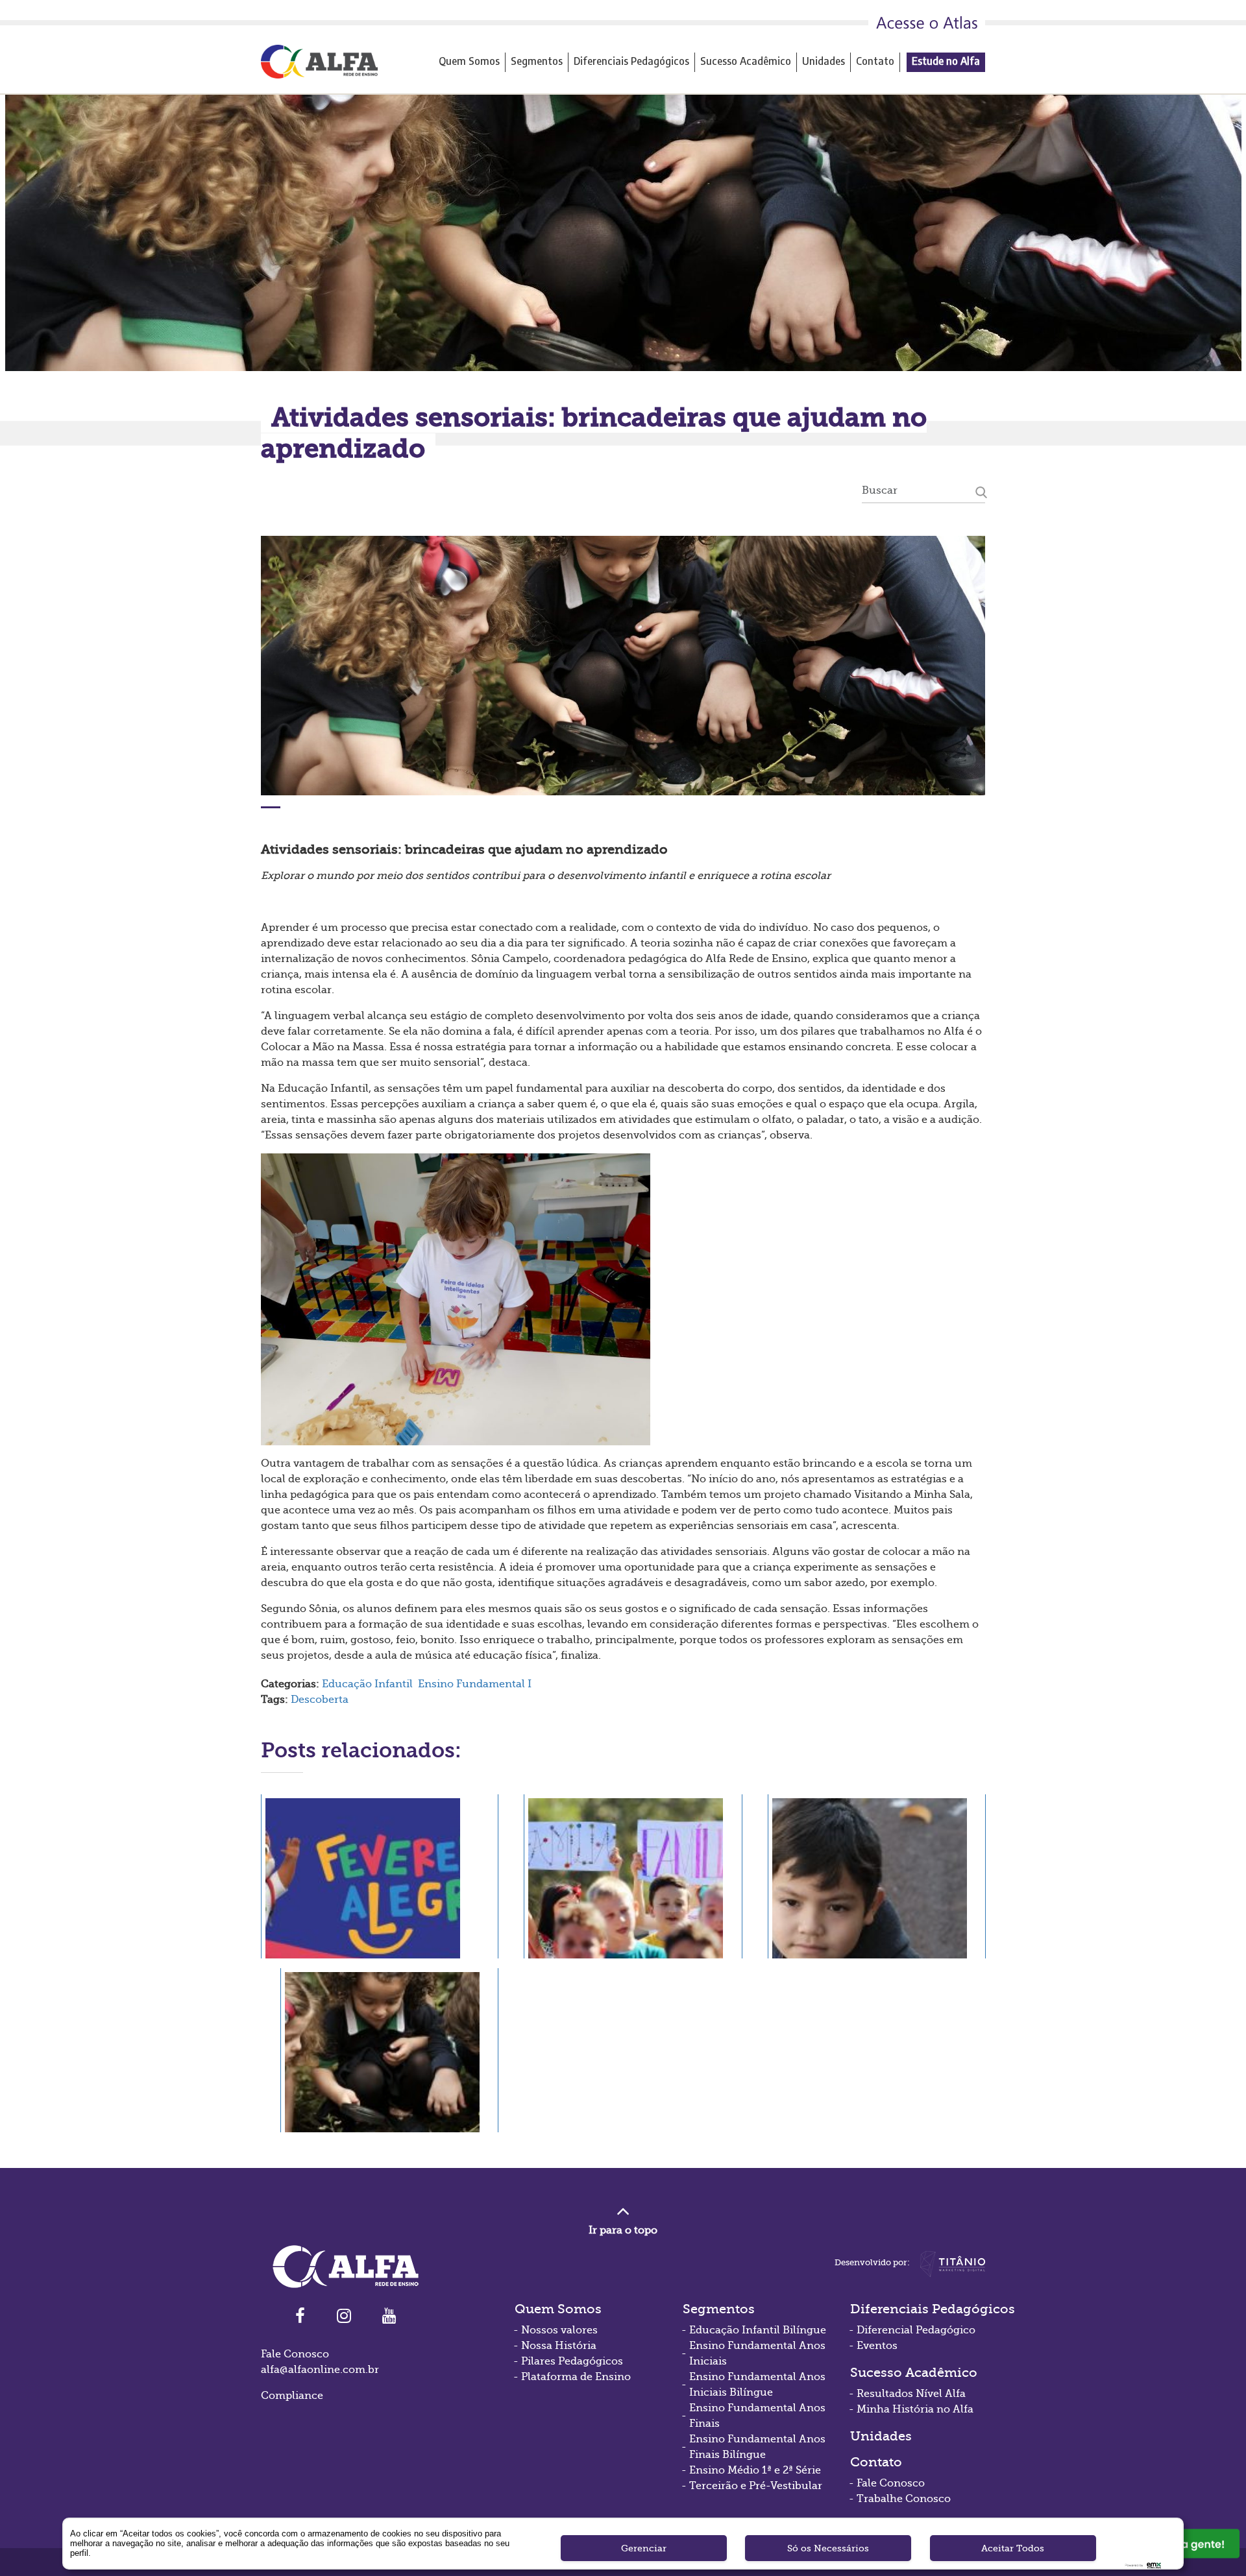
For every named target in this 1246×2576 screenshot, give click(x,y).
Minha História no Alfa (915, 2409)
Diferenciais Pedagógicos (631, 61)
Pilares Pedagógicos (572, 2361)
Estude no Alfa (946, 61)
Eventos (877, 2346)
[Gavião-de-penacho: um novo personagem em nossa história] (380, 1876)
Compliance (292, 2396)
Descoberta (320, 1700)
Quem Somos (469, 61)
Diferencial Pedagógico (916, 2330)
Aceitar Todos (1013, 2548)
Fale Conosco (891, 2483)
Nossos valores (559, 2330)
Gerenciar (644, 2548)
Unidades (824, 61)
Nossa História (559, 2346)
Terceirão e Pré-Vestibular (756, 2486)
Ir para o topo (623, 2230)
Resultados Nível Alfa (911, 2394)
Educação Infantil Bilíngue (758, 2330)
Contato (875, 61)
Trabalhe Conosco (904, 2499)
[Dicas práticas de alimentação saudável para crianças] (389, 2050)
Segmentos (537, 61)
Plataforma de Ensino (576, 2377)
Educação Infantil (367, 1684)
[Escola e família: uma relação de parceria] (633, 1876)
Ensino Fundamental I (475, 1684)
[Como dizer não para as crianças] (877, 1876)
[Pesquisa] (981, 490)
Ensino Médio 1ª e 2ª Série (755, 2470)
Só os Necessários (828, 2548)
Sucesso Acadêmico (746, 61)
